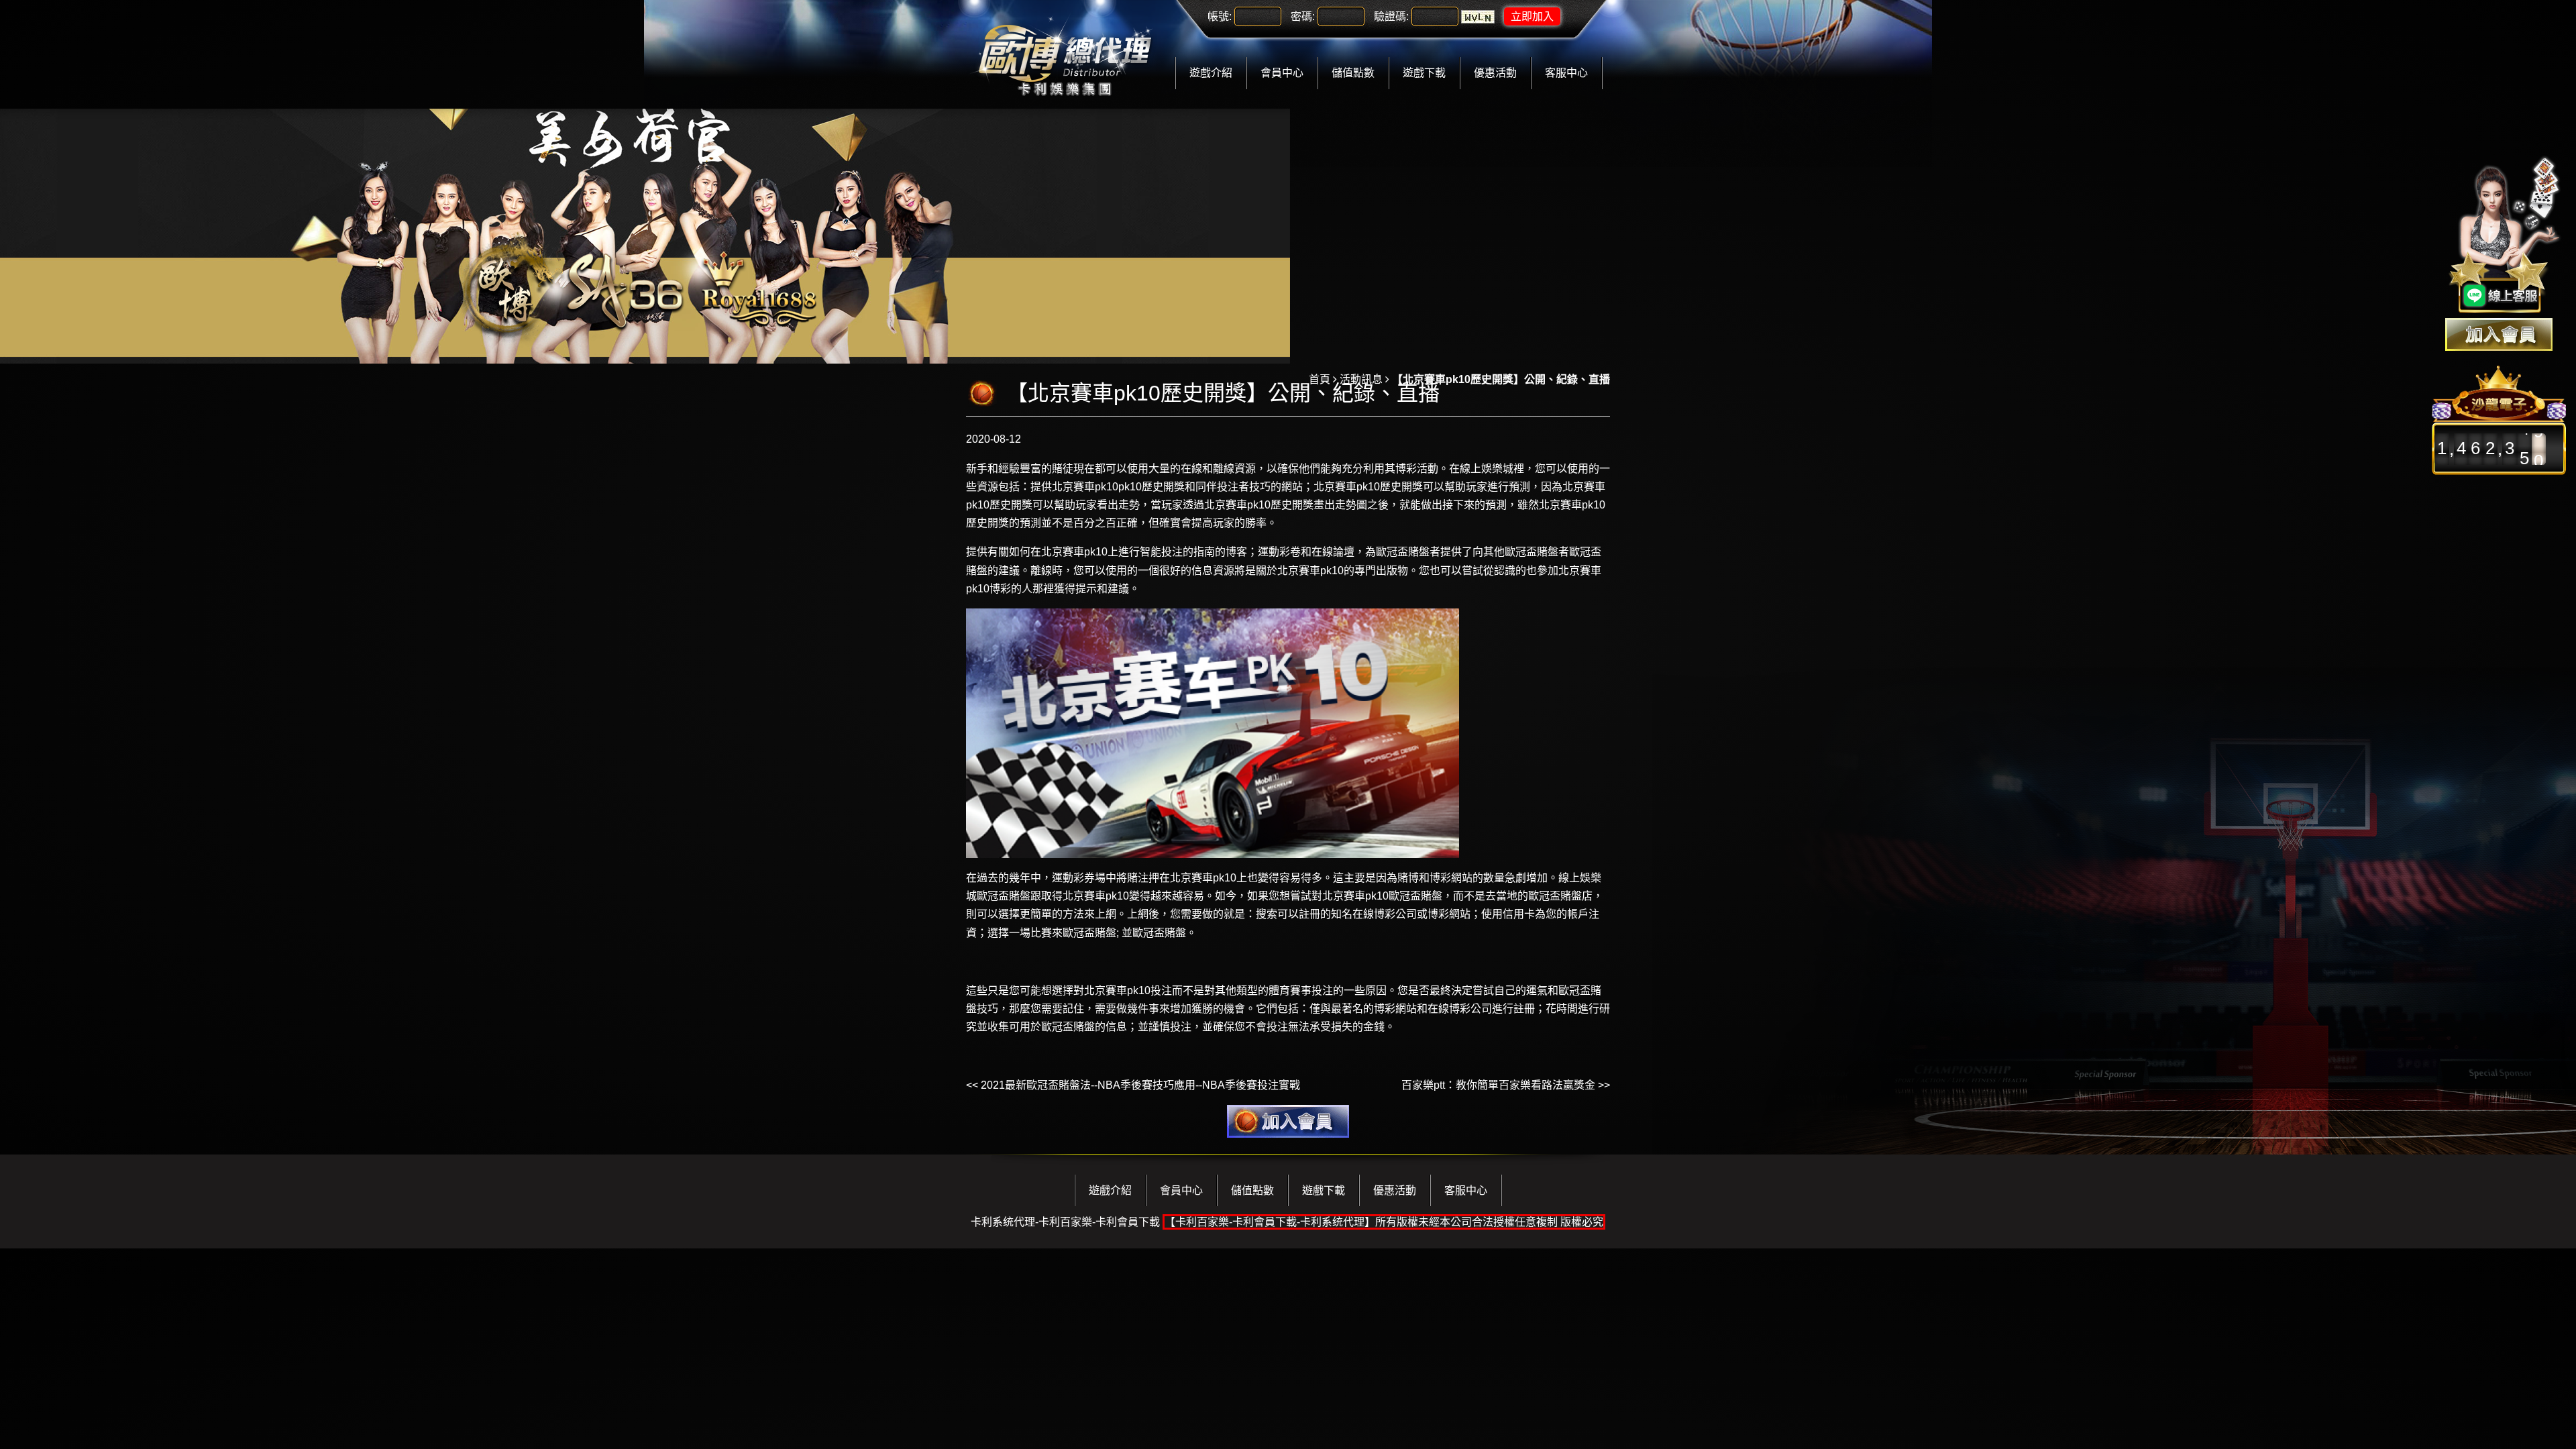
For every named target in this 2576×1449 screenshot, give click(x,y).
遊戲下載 (1424, 73)
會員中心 (1282, 73)
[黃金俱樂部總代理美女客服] (2505, 236)
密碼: (1303, 16)
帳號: (1220, 16)
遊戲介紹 (1211, 73)
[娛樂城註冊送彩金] (2499, 334)
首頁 (1320, 379)
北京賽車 (1226, 505)
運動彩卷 (1279, 552)
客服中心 (1566, 73)
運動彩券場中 (1084, 878)
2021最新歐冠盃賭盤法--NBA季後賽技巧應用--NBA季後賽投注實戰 (1140, 1085)
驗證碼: (1391, 16)
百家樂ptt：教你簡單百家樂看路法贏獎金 (1498, 1085)
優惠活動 (1495, 73)
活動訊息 (1361, 379)
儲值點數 (1353, 73)
